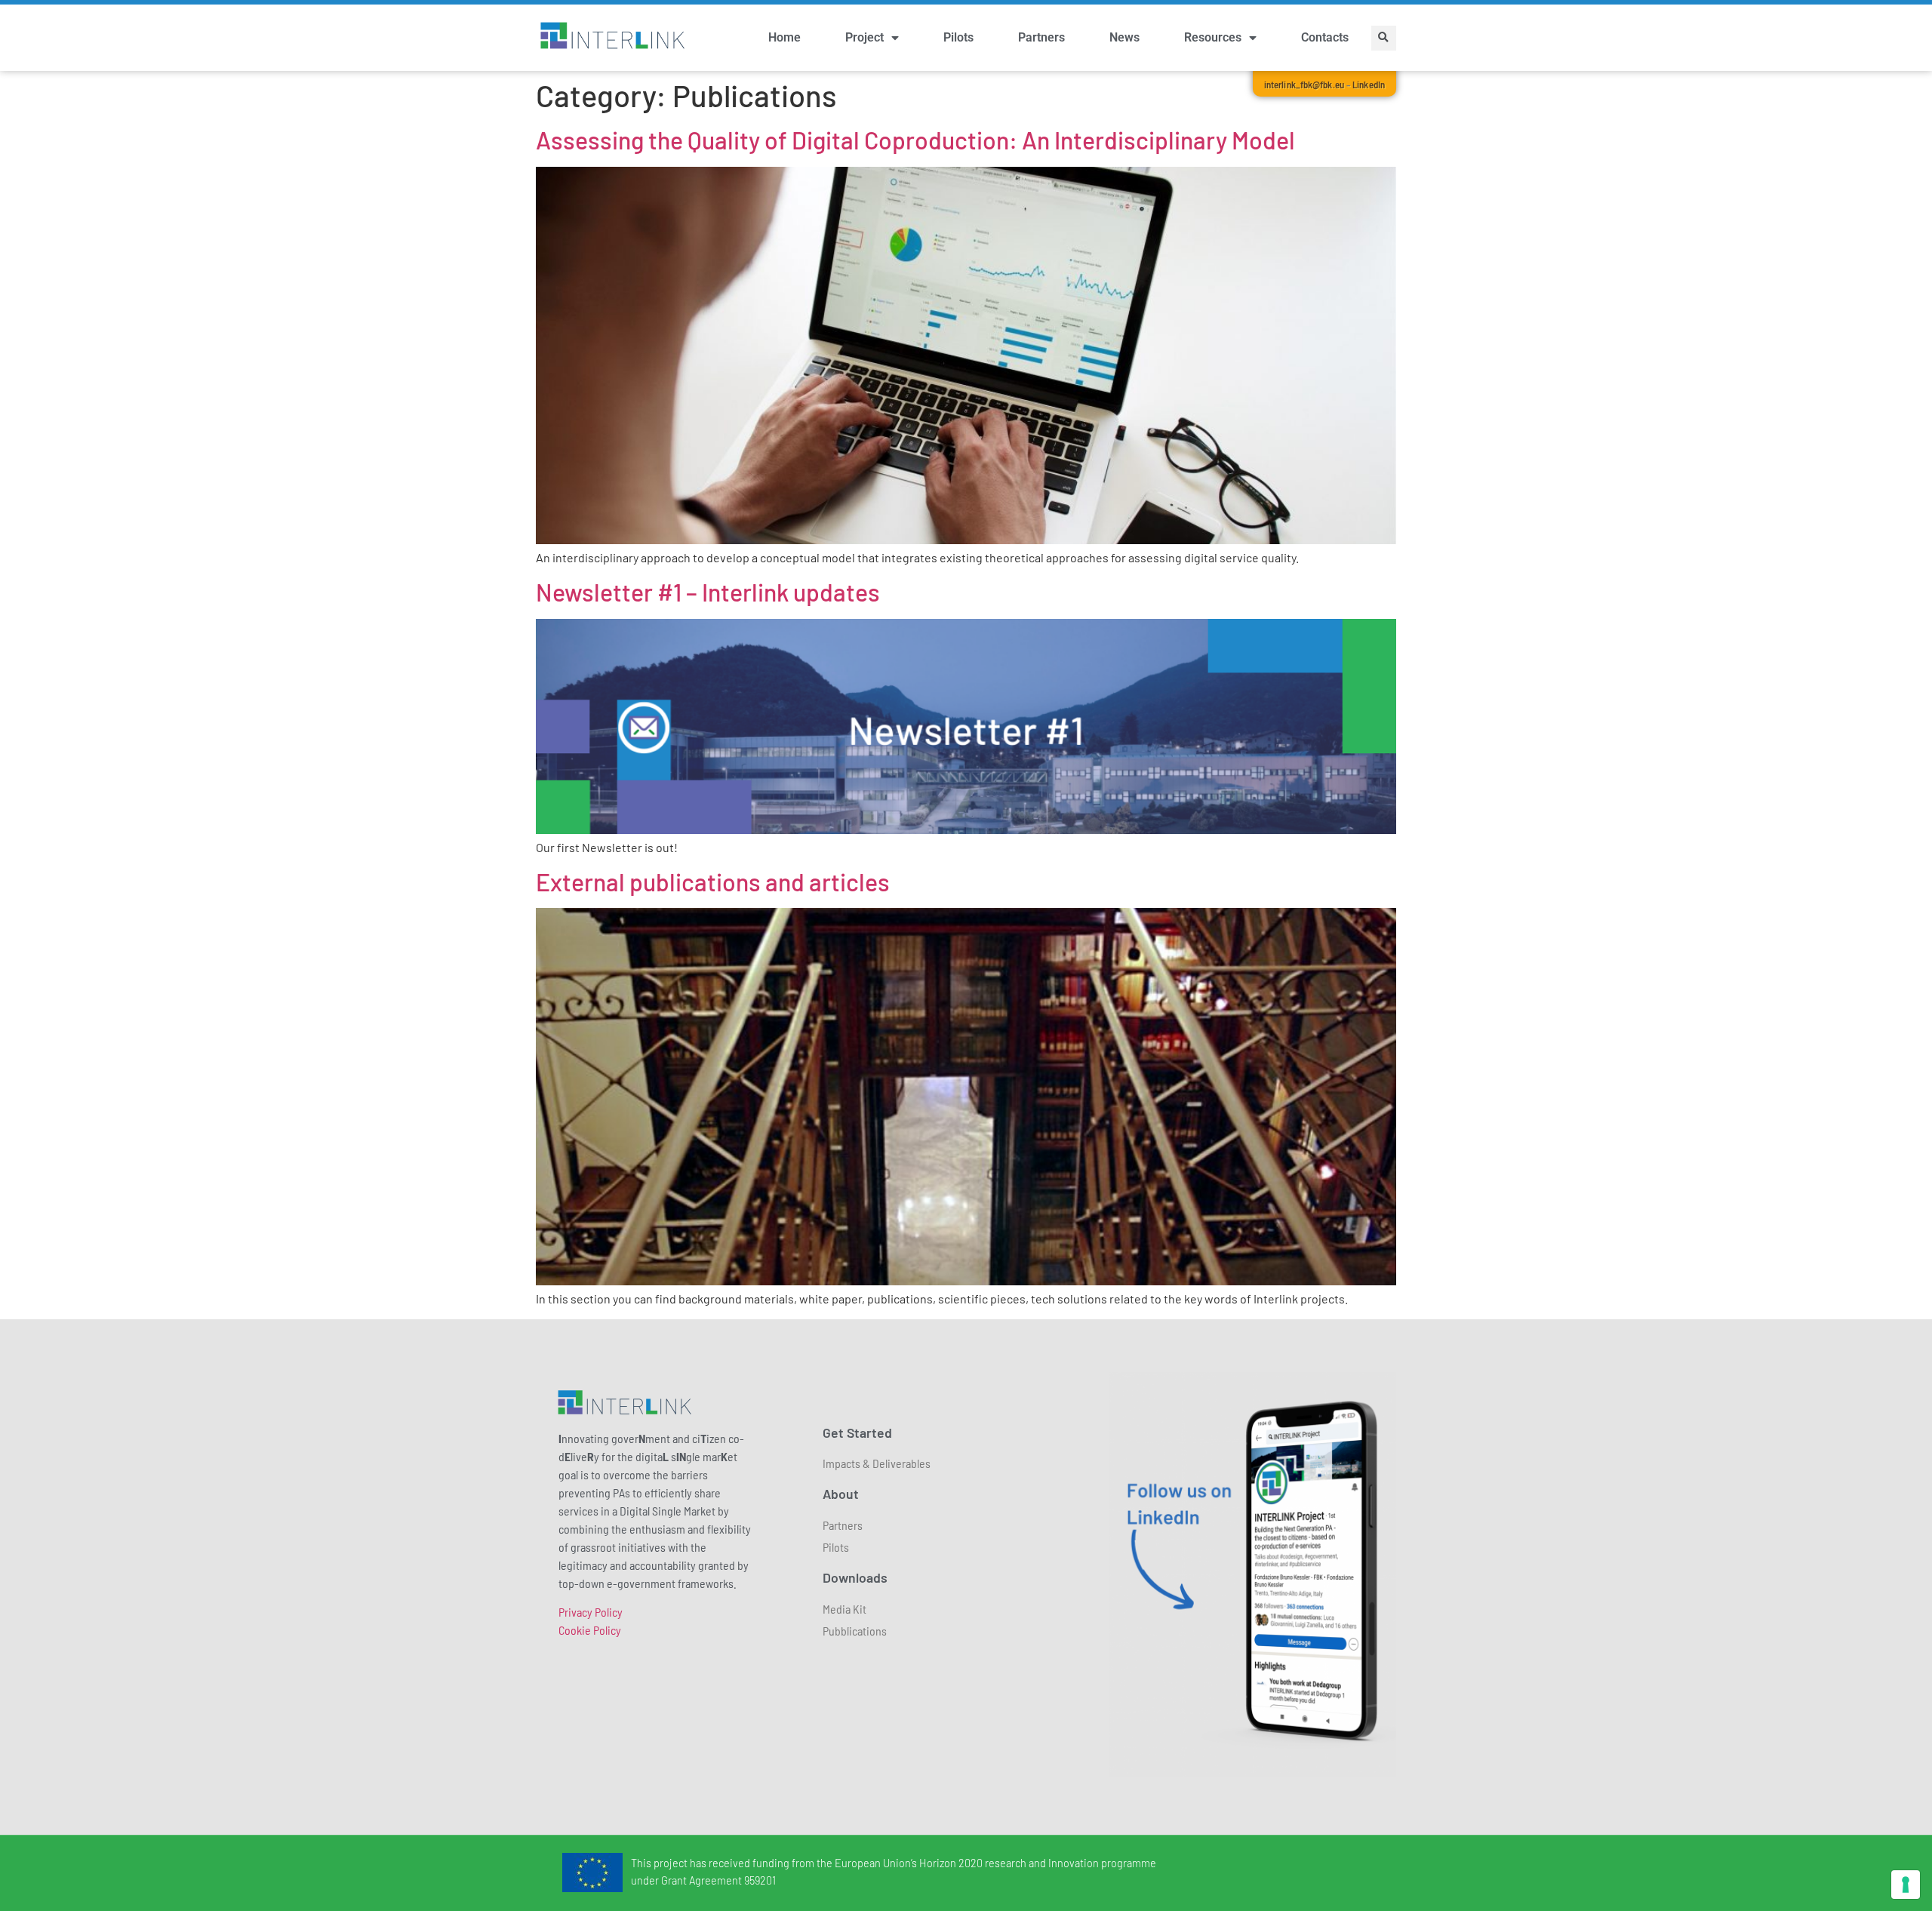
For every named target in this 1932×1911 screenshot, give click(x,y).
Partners (1041, 37)
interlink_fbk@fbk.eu (1304, 85)
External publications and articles (713, 882)
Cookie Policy (590, 1630)
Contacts (1325, 37)
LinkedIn (1369, 85)
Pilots (958, 37)
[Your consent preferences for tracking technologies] (1906, 1885)
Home (784, 37)
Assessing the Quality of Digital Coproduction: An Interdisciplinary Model (915, 140)
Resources (1213, 37)
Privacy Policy (591, 1612)
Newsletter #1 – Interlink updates (708, 592)
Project (864, 37)
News (1124, 37)
